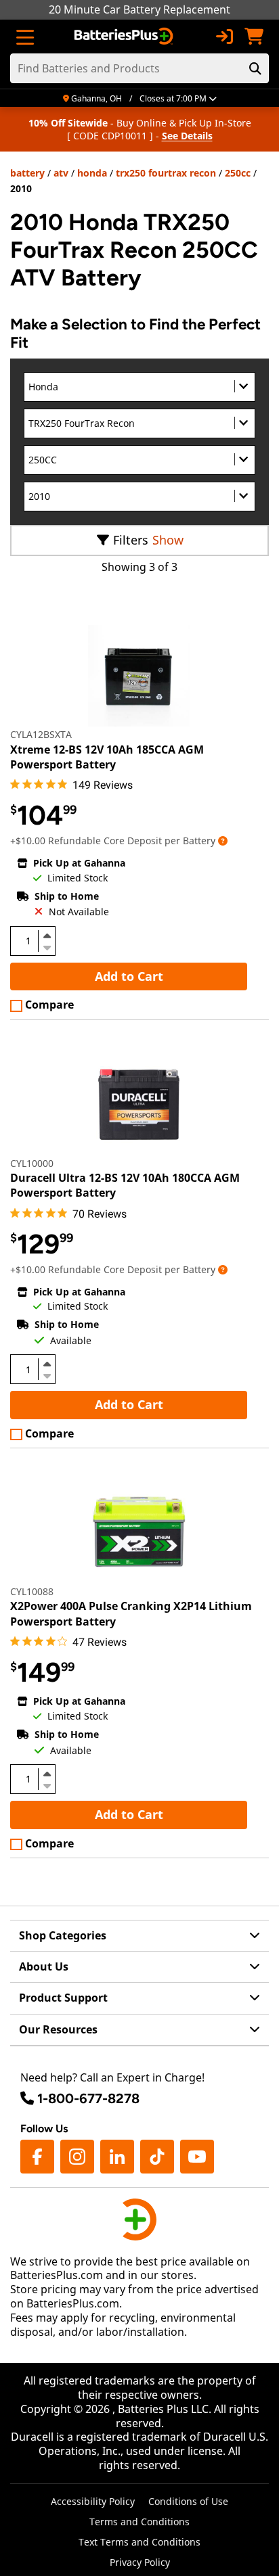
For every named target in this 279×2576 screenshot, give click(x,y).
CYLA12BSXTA (41, 734)
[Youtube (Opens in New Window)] (197, 2157)
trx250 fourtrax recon (166, 173)
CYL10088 (32, 1591)
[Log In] (224, 37)
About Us (44, 1967)
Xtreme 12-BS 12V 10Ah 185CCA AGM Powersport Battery (107, 757)
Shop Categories (63, 1935)
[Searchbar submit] (255, 68)
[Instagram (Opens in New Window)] (77, 2157)
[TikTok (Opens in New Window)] (157, 2157)
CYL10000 (32, 1163)
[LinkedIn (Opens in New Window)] (117, 2157)
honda (92, 173)
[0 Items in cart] (254, 37)
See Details (187, 136)
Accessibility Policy (93, 2501)
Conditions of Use (188, 2501)
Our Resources (58, 2029)
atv (61, 173)
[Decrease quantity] (47, 946)
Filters (131, 540)
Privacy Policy (140, 2562)
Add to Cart (129, 976)
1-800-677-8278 (88, 2098)
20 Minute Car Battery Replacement (139, 9)
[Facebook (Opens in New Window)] (37, 2157)
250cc (238, 173)
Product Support (63, 1998)
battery (27, 173)
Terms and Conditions (139, 2522)
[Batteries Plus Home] (125, 37)
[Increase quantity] (47, 936)
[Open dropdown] (223, 841)
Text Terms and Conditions (139, 2542)
